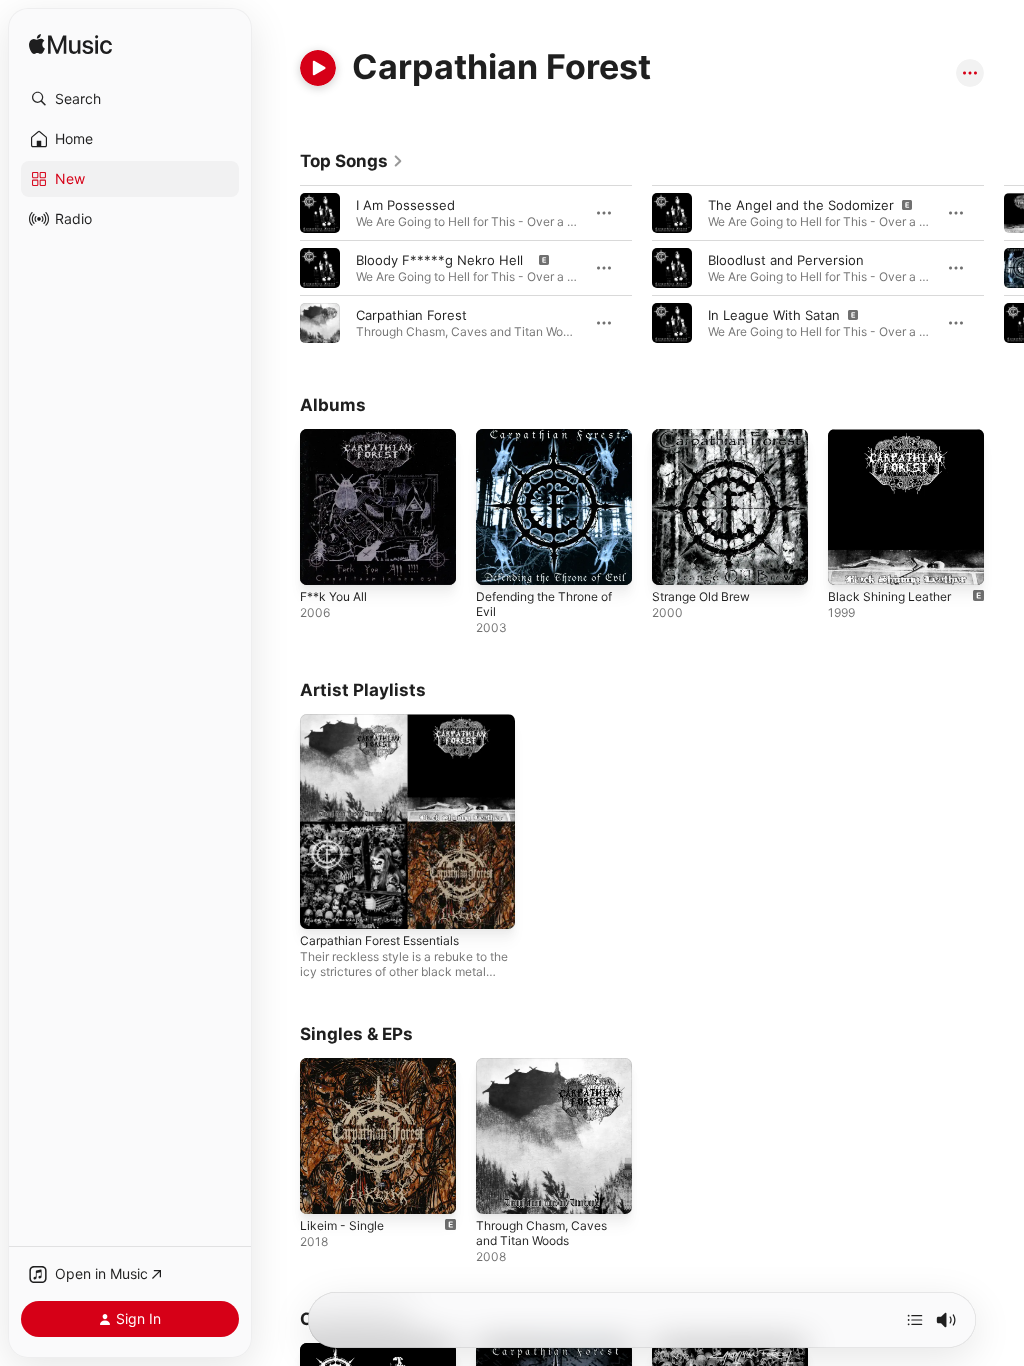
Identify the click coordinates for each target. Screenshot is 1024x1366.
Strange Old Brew (701, 596)
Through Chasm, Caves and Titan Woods (541, 1233)
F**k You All (333, 596)
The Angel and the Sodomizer (803, 205)
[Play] (318, 68)
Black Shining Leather (889, 596)
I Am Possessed (409, 205)
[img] (70, 45)
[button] (130, 99)
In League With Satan (776, 315)
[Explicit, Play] (320, 268)
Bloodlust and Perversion (790, 260)
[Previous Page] (280, 268)
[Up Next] (915, 1320)
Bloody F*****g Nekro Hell (445, 260)
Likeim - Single (342, 1225)
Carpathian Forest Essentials (379, 940)
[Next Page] (1004, 268)
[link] (352, 161)
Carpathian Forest (411, 315)
